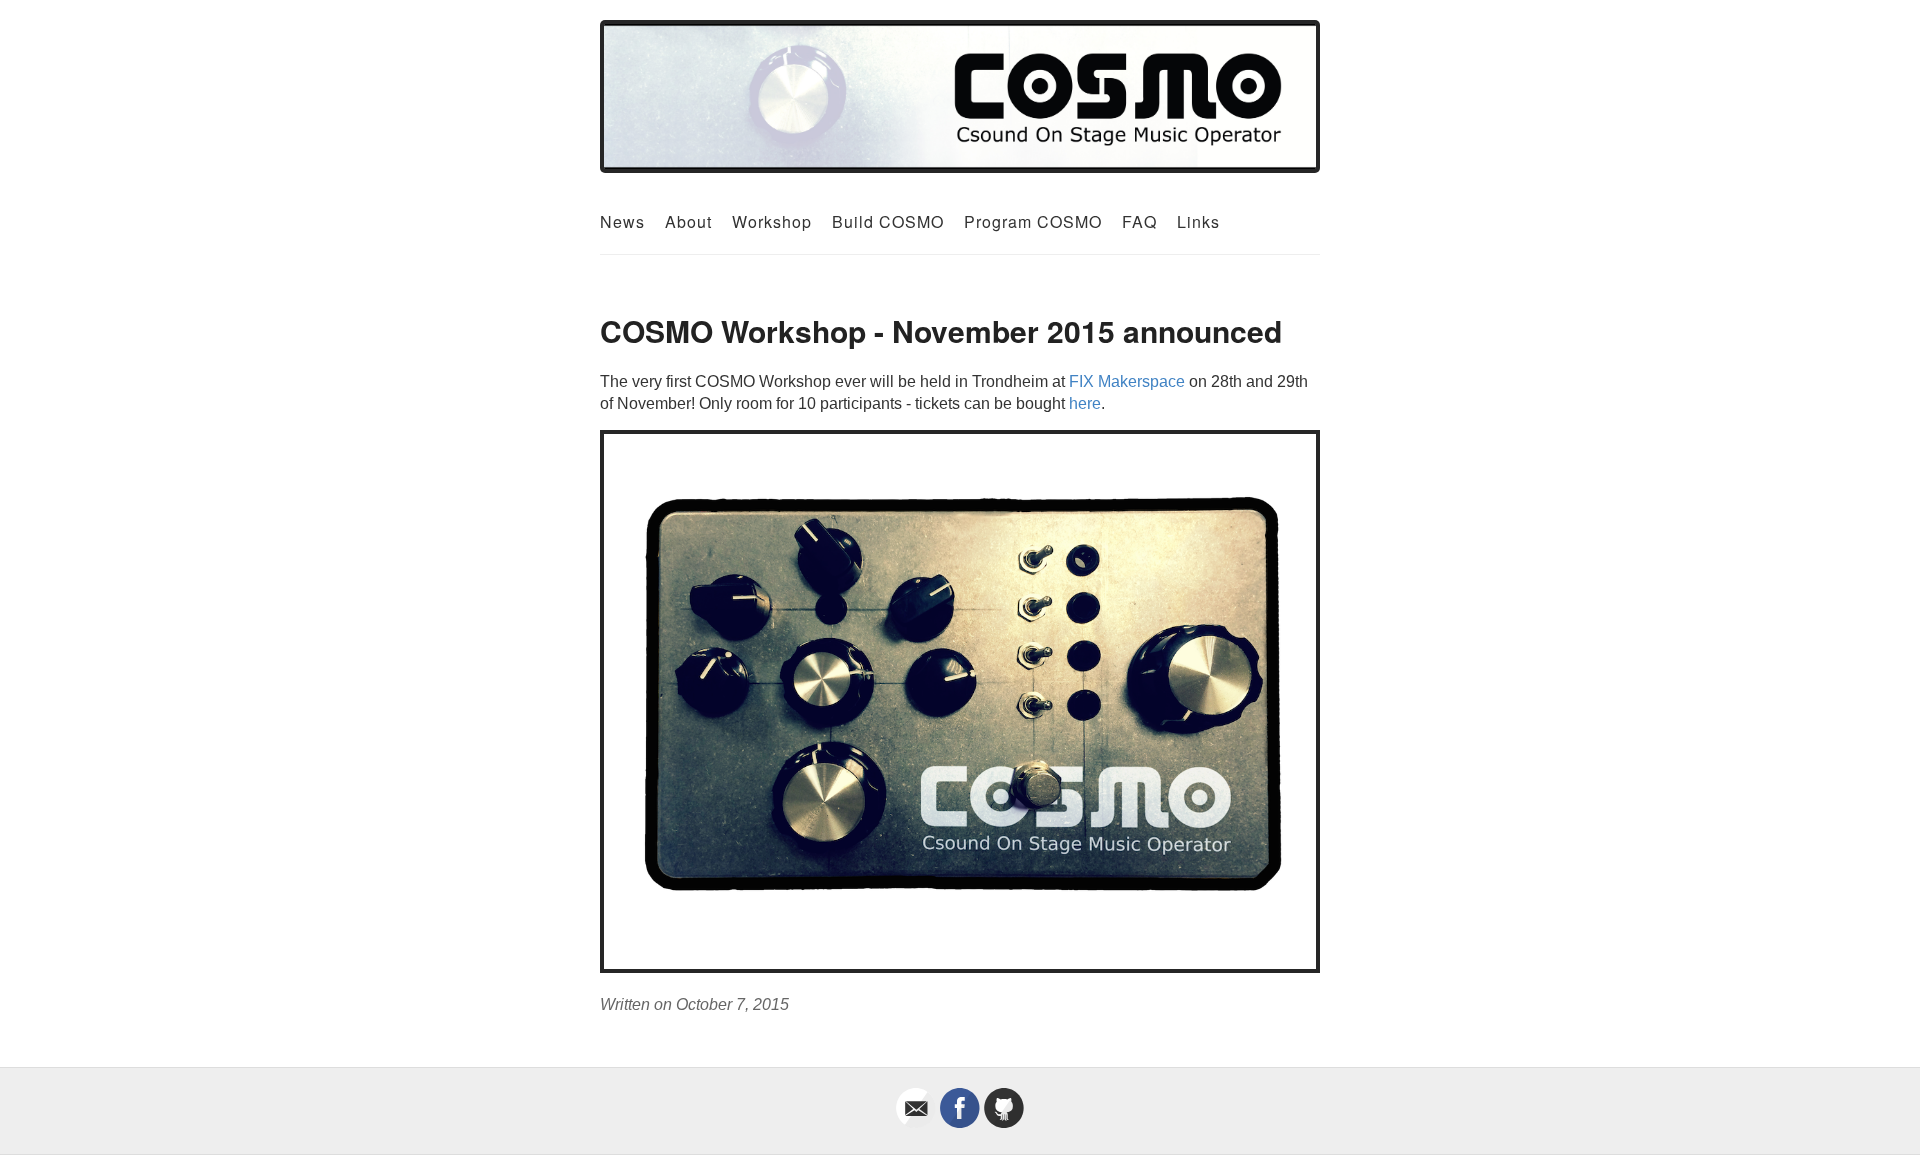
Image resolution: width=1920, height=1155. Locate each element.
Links (1198, 221)
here (1085, 403)
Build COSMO (888, 221)
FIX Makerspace (1127, 381)
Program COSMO (1033, 221)
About (688, 221)
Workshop (772, 221)
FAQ (1139, 221)
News (622, 221)
